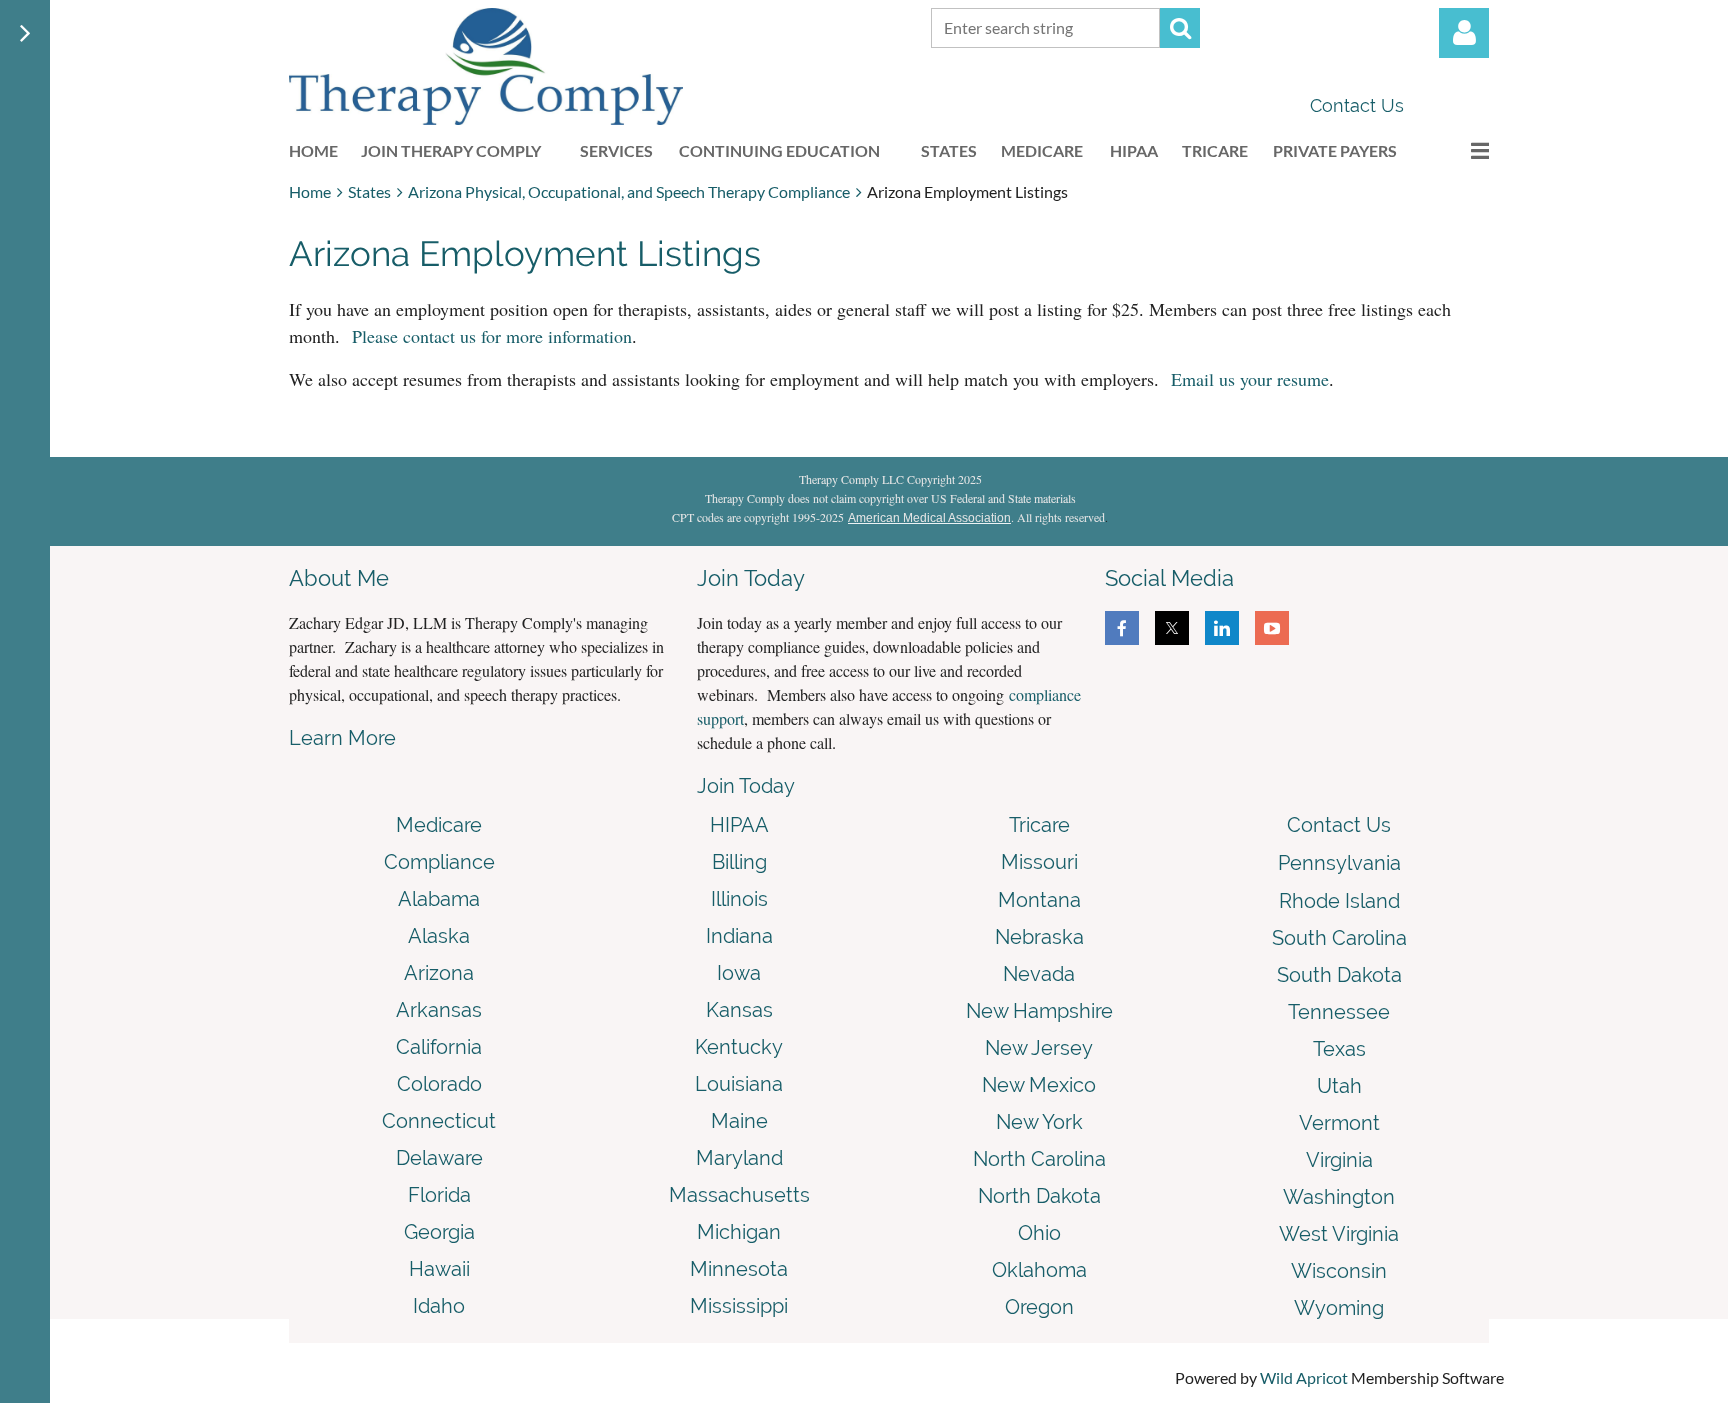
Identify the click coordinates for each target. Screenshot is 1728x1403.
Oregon (1039, 1307)
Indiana (739, 936)
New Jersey (1039, 1048)
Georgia (439, 1232)
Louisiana (739, 1084)
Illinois (739, 899)
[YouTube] (1272, 628)
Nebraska (1039, 937)
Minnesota (739, 1269)
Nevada (1039, 974)
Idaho (439, 1306)
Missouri (1039, 862)
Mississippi (739, 1306)
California (439, 1047)
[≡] (1459, 150)
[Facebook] (1122, 628)
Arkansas (439, 1010)
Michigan (739, 1232)
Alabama (439, 899)
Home (310, 191)
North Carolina (1039, 1159)
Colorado (439, 1084)
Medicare (439, 825)
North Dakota (1039, 1196)
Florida (439, 1195)
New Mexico (1039, 1085)
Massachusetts (739, 1195)
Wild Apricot (1304, 1377)
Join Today (746, 786)
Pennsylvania (1339, 863)
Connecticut (439, 1121)
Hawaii (439, 1269)
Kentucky (739, 1047)
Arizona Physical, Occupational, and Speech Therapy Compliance (629, 191)
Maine (739, 1121)
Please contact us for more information (492, 336)
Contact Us (1357, 105)
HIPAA (739, 825)
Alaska (439, 936)
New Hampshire (1039, 1011)
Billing (739, 862)
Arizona (439, 973)
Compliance (439, 862)
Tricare (1039, 825)
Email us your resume (1250, 379)
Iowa (739, 973)
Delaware (439, 1158)
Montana (1039, 900)
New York (1039, 1122)
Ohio (1039, 1233)
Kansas (739, 1010)
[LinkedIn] (1222, 628)
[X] (1172, 628)
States (369, 191)
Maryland (739, 1158)
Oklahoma (1039, 1270)
